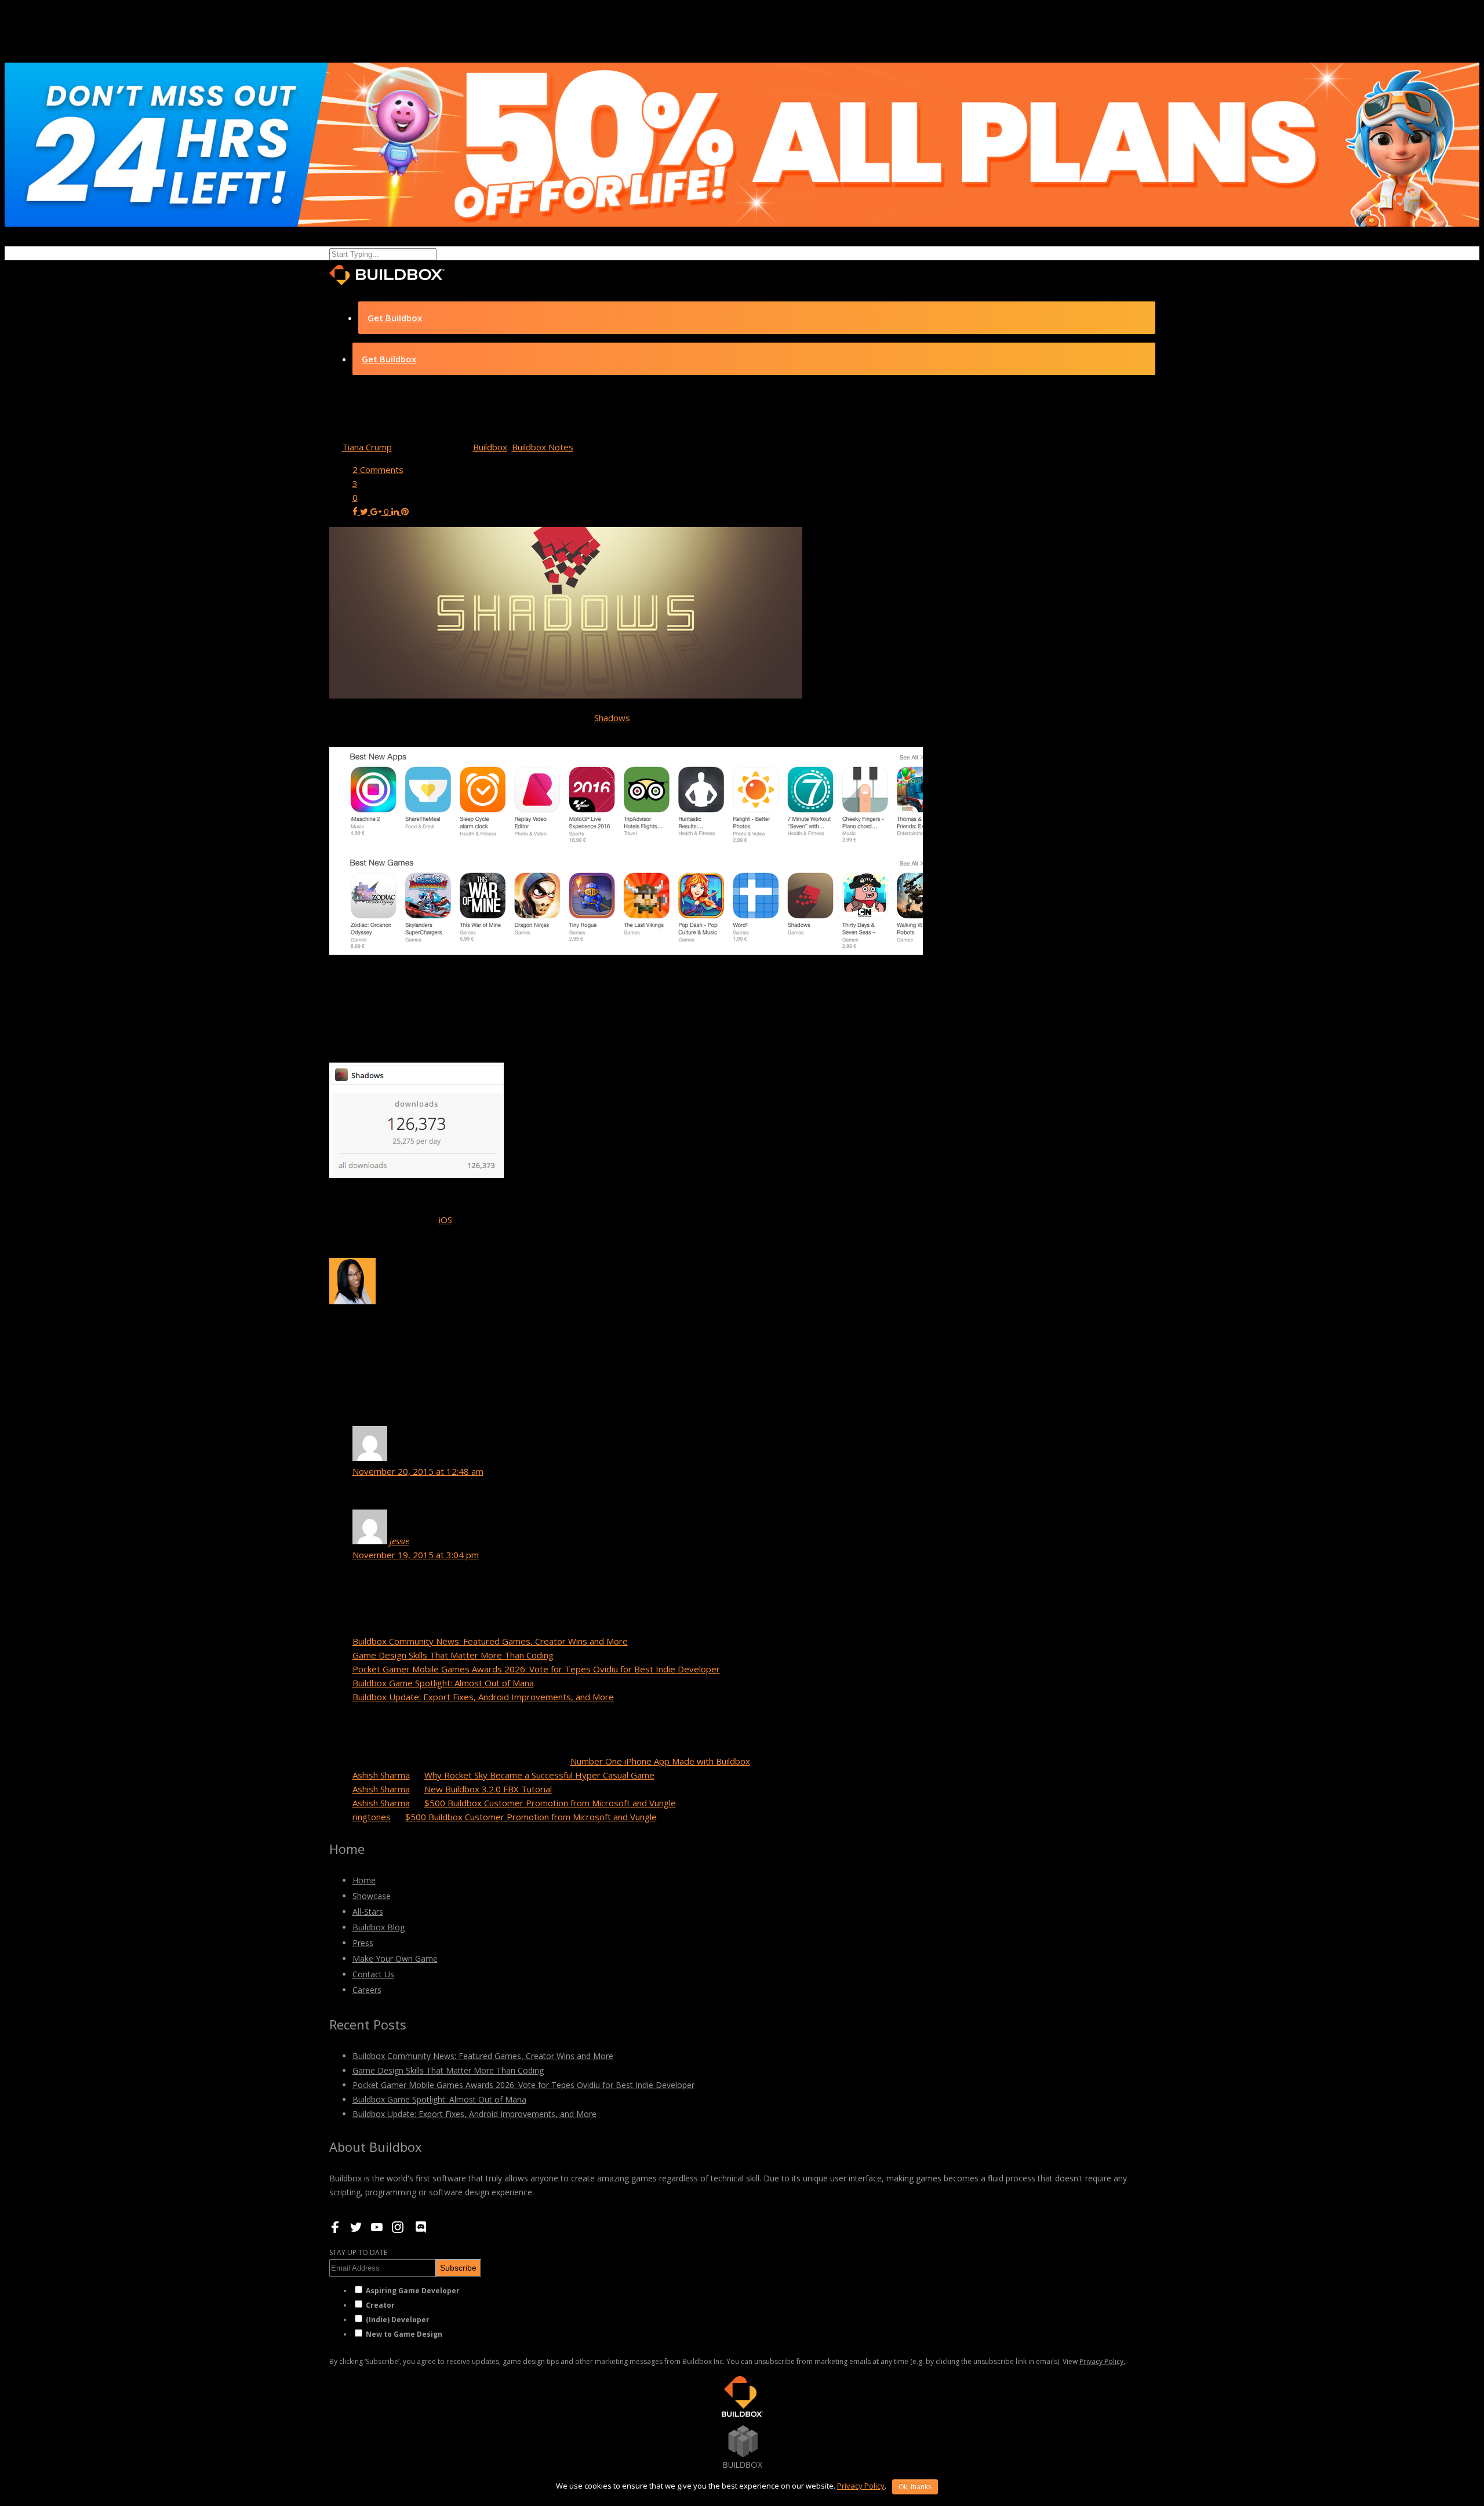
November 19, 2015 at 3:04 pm (416, 1555)
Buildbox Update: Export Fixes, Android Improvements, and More (483, 1697)
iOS (445, 1220)
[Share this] (356, 511)
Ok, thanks (915, 2487)
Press (363, 1943)
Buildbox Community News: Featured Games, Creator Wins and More (490, 1641)
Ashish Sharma (381, 1775)
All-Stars (368, 1912)
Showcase (372, 1896)
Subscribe (458, 2268)
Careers (367, 1990)
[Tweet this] (365, 511)
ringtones (372, 1817)
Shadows (612, 718)
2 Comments (378, 470)
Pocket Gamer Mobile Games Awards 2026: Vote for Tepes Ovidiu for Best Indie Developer (536, 1669)
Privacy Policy (861, 2486)
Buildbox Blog (379, 1927)
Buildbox (490, 447)
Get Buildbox (395, 318)
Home (364, 1880)
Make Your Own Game (395, 1958)
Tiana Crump (367, 447)
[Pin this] (405, 511)
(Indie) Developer (398, 2320)
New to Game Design (404, 2334)
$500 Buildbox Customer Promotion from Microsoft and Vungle (550, 1803)
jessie (399, 1541)
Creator (380, 2305)
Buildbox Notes (543, 447)
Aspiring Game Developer (413, 2291)
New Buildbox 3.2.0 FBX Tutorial (488, 1789)
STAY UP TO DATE (358, 2252)
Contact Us (373, 1974)
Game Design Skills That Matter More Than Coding (453, 1655)
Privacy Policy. (1102, 2361)
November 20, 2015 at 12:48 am (418, 1471)
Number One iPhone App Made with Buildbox (660, 1761)
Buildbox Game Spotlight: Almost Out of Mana (443, 1683)
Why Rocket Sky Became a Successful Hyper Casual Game (539, 1775)
